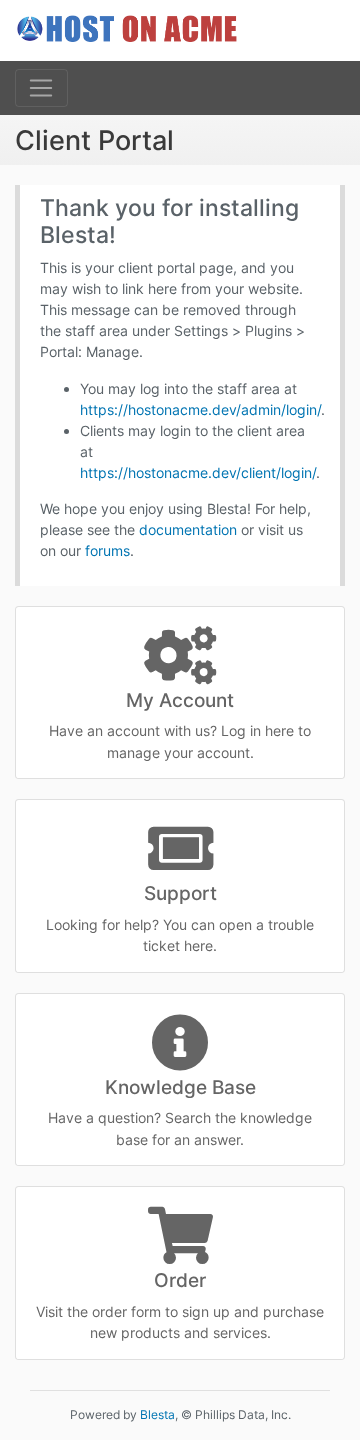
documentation (188, 529)
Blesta (157, 1414)
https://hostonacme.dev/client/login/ (198, 472)
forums (107, 550)
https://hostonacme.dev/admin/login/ (200, 409)
